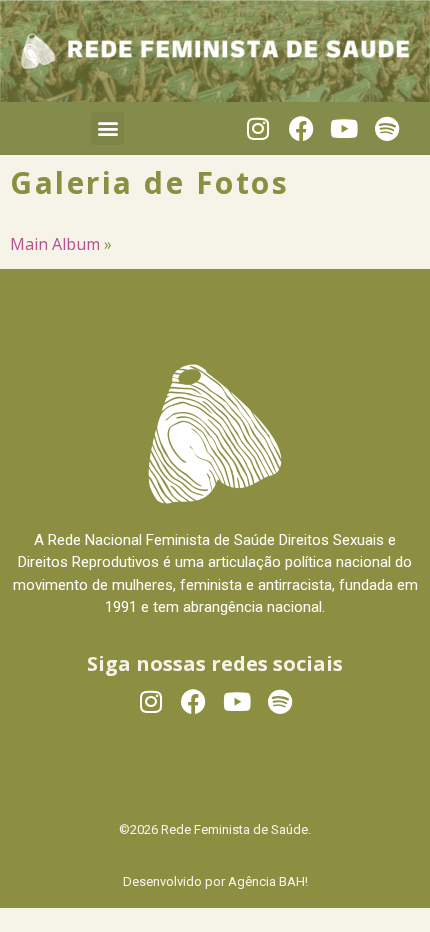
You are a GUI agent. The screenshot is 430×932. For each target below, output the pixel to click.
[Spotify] (387, 128)
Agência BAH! (268, 881)
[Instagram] (258, 128)
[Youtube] (344, 128)
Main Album (55, 244)
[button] (107, 128)
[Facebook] (301, 128)
